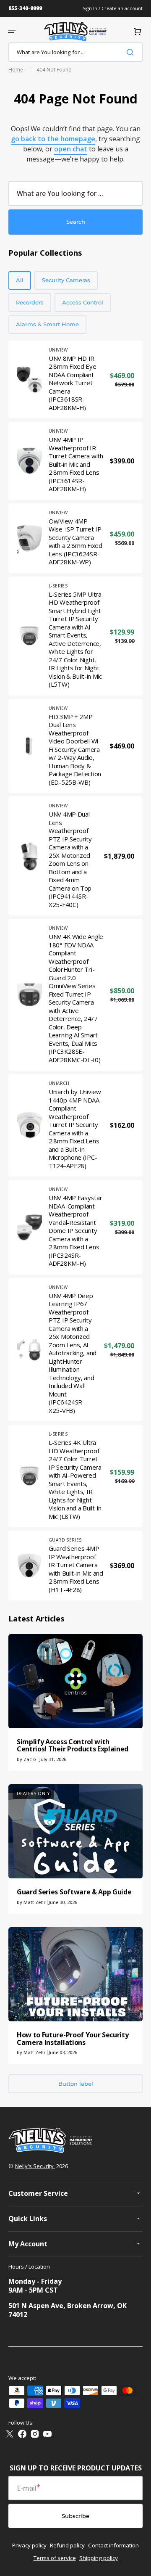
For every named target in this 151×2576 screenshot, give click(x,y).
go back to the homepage (53, 139)
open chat (71, 149)
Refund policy (67, 2545)
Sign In (91, 8)
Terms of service (55, 2558)
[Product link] (75, 380)
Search (76, 222)
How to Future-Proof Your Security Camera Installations (73, 2039)
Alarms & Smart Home (47, 324)
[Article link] (75, 1702)
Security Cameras (66, 280)
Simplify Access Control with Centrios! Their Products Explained (73, 1746)
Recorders (30, 302)
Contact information (113, 2545)
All (20, 280)
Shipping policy (99, 2558)
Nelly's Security (34, 2166)
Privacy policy (29, 2545)
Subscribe (75, 2516)
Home (16, 70)
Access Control (83, 302)
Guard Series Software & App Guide (74, 1892)
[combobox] (75, 52)
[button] (12, 32)
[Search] (132, 52)
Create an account (122, 8)
